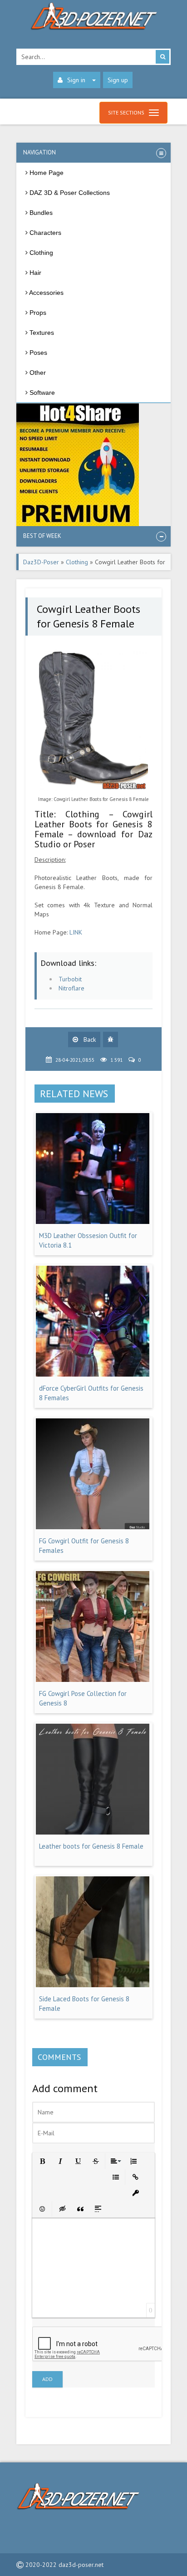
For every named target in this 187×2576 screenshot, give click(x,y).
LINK (76, 932)
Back (89, 1039)
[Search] (162, 57)
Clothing (77, 562)
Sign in (76, 80)
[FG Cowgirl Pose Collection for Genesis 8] (93, 1680)
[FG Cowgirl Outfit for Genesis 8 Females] (93, 1527)
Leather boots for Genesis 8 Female (91, 1846)
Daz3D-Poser (41, 562)
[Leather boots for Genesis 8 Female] (93, 1832)
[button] (42, 2161)
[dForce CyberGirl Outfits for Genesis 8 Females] (93, 1374)
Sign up (118, 80)
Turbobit (70, 979)
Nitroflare (71, 988)
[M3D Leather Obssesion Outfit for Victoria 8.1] (93, 1222)
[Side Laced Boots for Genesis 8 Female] (93, 1985)
